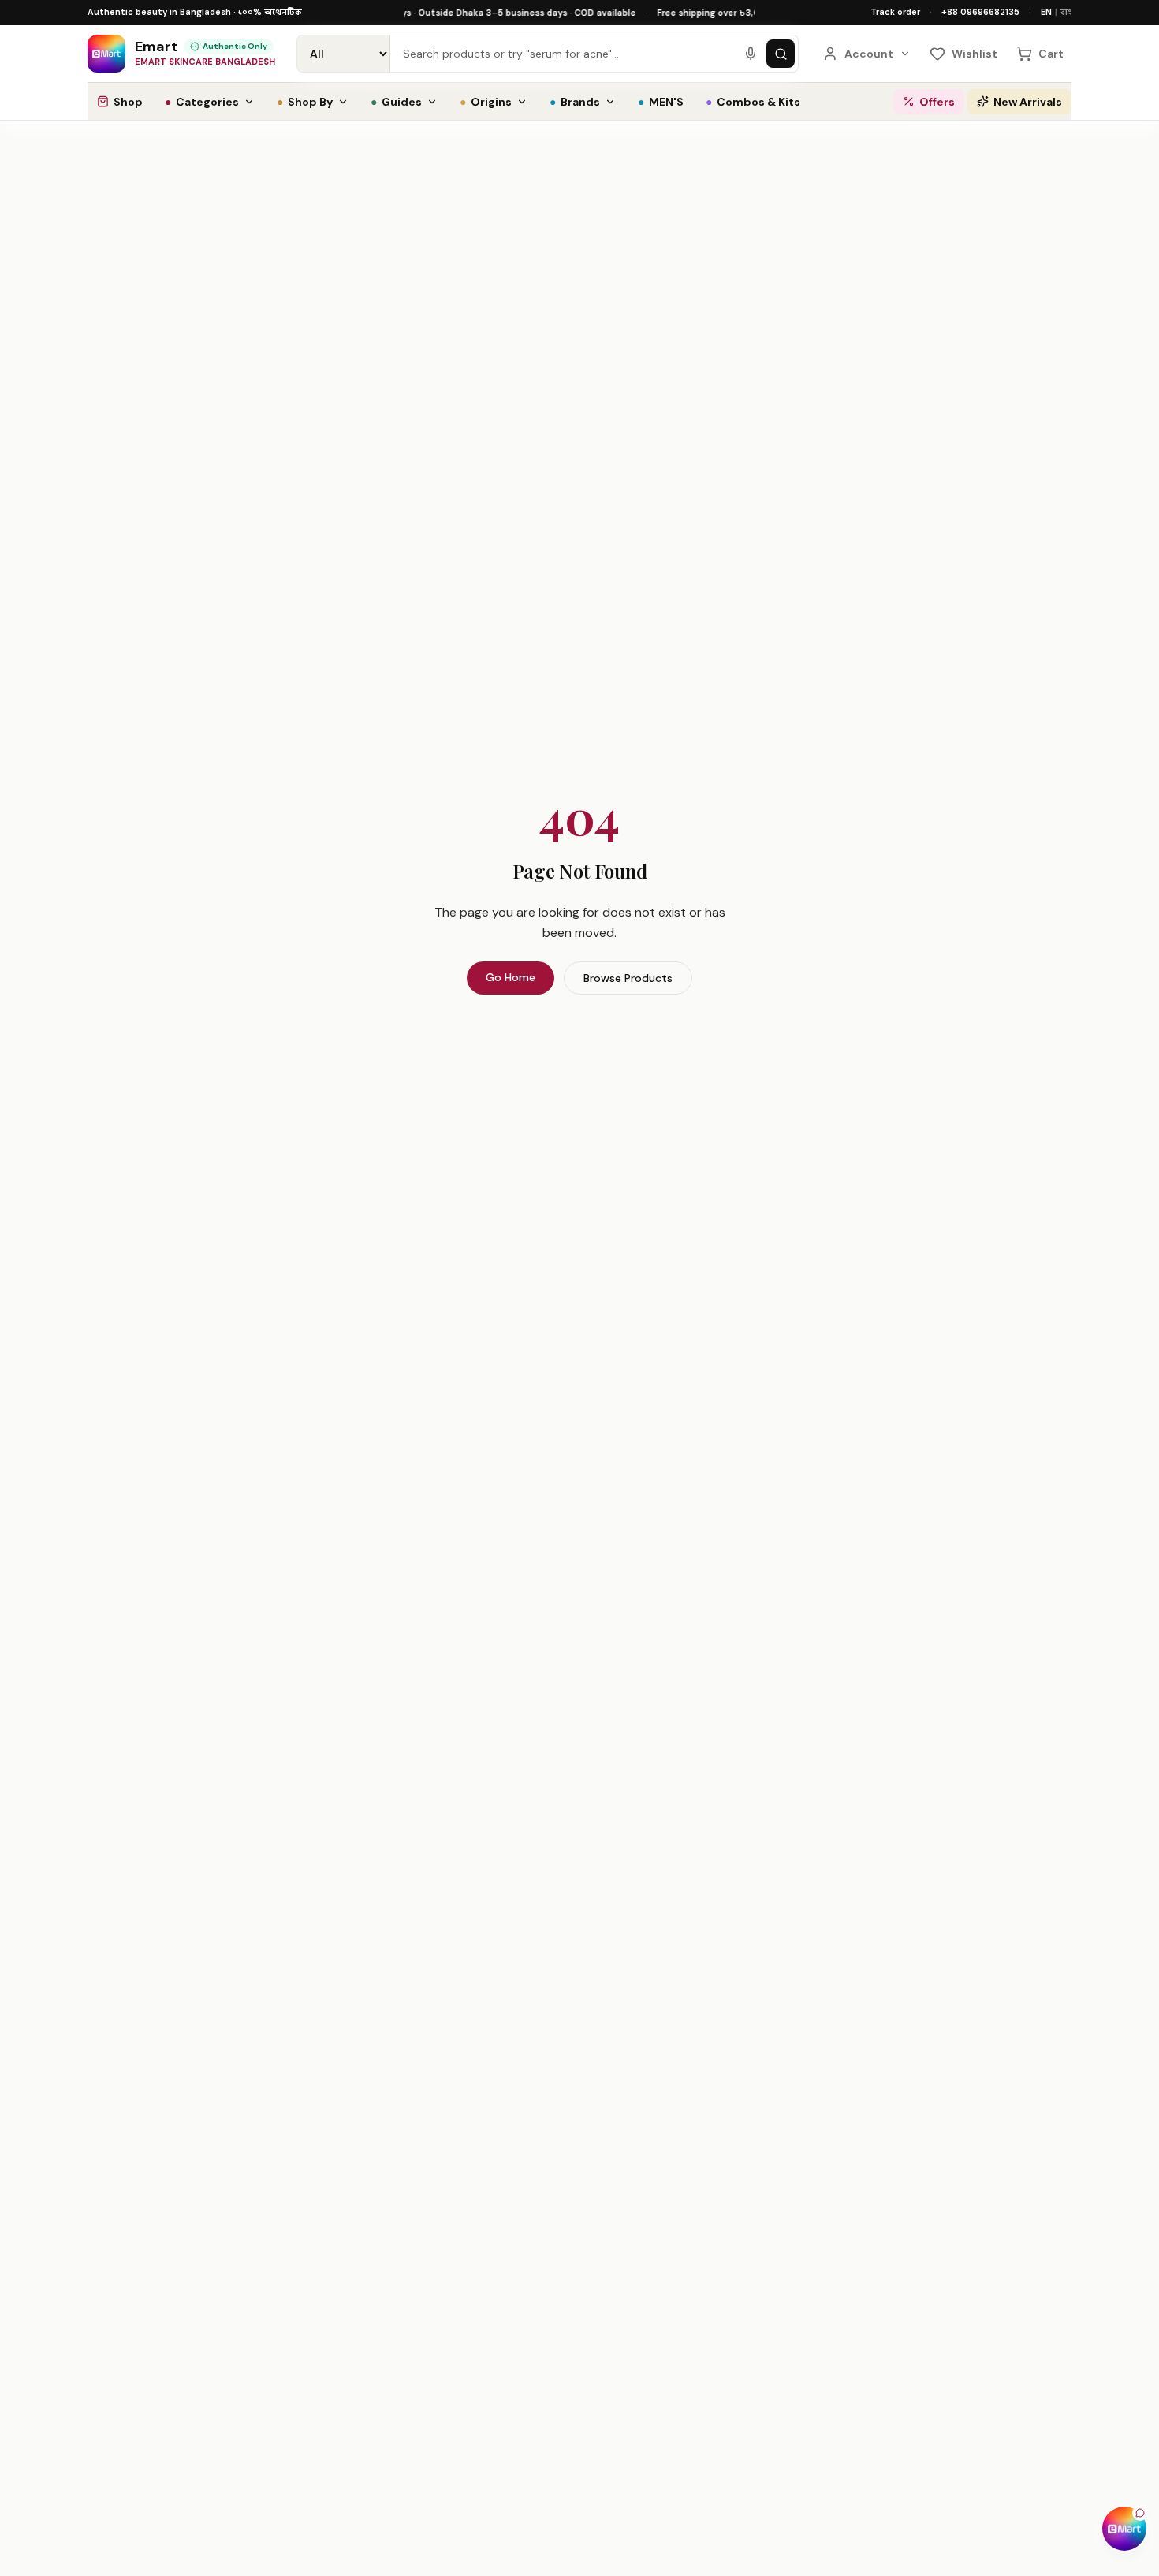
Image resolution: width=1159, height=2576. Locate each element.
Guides (396, 102)
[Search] (781, 54)
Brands (575, 102)
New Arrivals (1028, 102)
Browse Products (628, 978)
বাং (1066, 12)
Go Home (511, 977)
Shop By (305, 102)
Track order (895, 12)
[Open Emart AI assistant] (1124, 2529)
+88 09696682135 (980, 12)
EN (1046, 12)
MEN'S (661, 102)
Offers (937, 102)
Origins (486, 102)
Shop (128, 102)
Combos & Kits (753, 102)
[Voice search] (751, 54)
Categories (202, 102)
